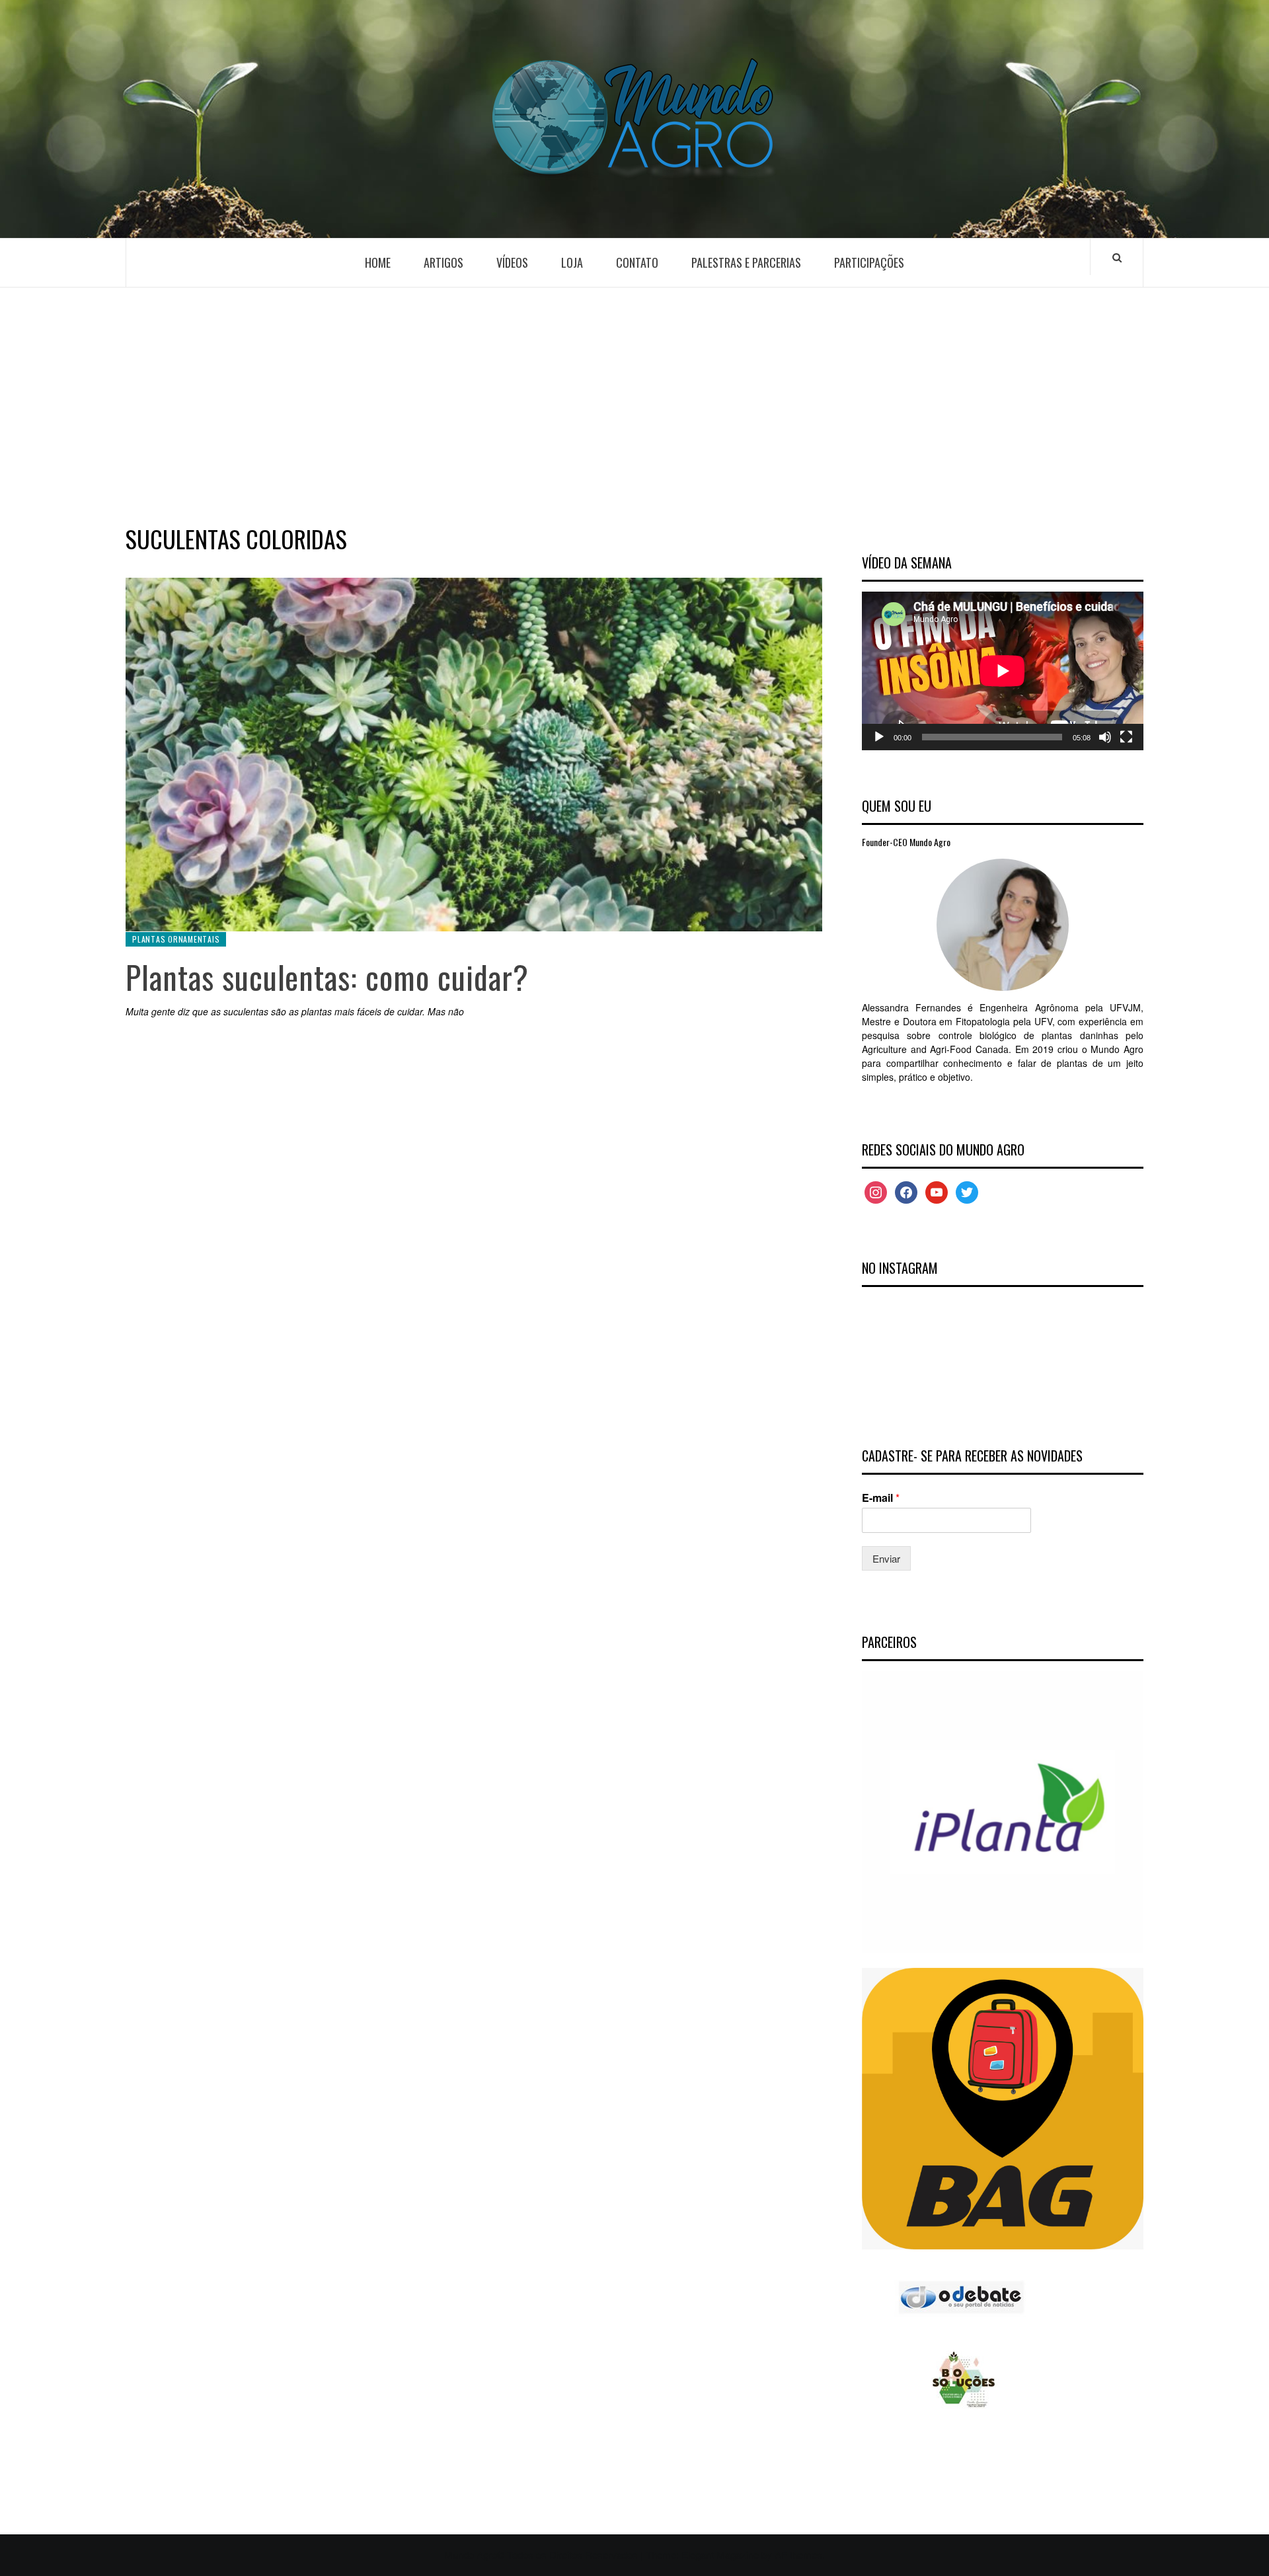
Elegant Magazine (720, 2555)
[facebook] (906, 1191)
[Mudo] (1105, 737)
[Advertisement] (634, 403)
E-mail (881, 1498)
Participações (869, 262)
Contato (637, 262)
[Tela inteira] (1126, 737)
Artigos (443, 262)
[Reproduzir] (879, 737)
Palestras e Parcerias (746, 262)
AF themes (798, 2555)
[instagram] (876, 1191)
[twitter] (967, 1191)
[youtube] (937, 1191)
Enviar (886, 1558)
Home (378, 262)
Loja (572, 262)
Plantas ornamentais (176, 939)
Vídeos (512, 262)
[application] (1003, 671)
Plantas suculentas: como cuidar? (327, 977)
